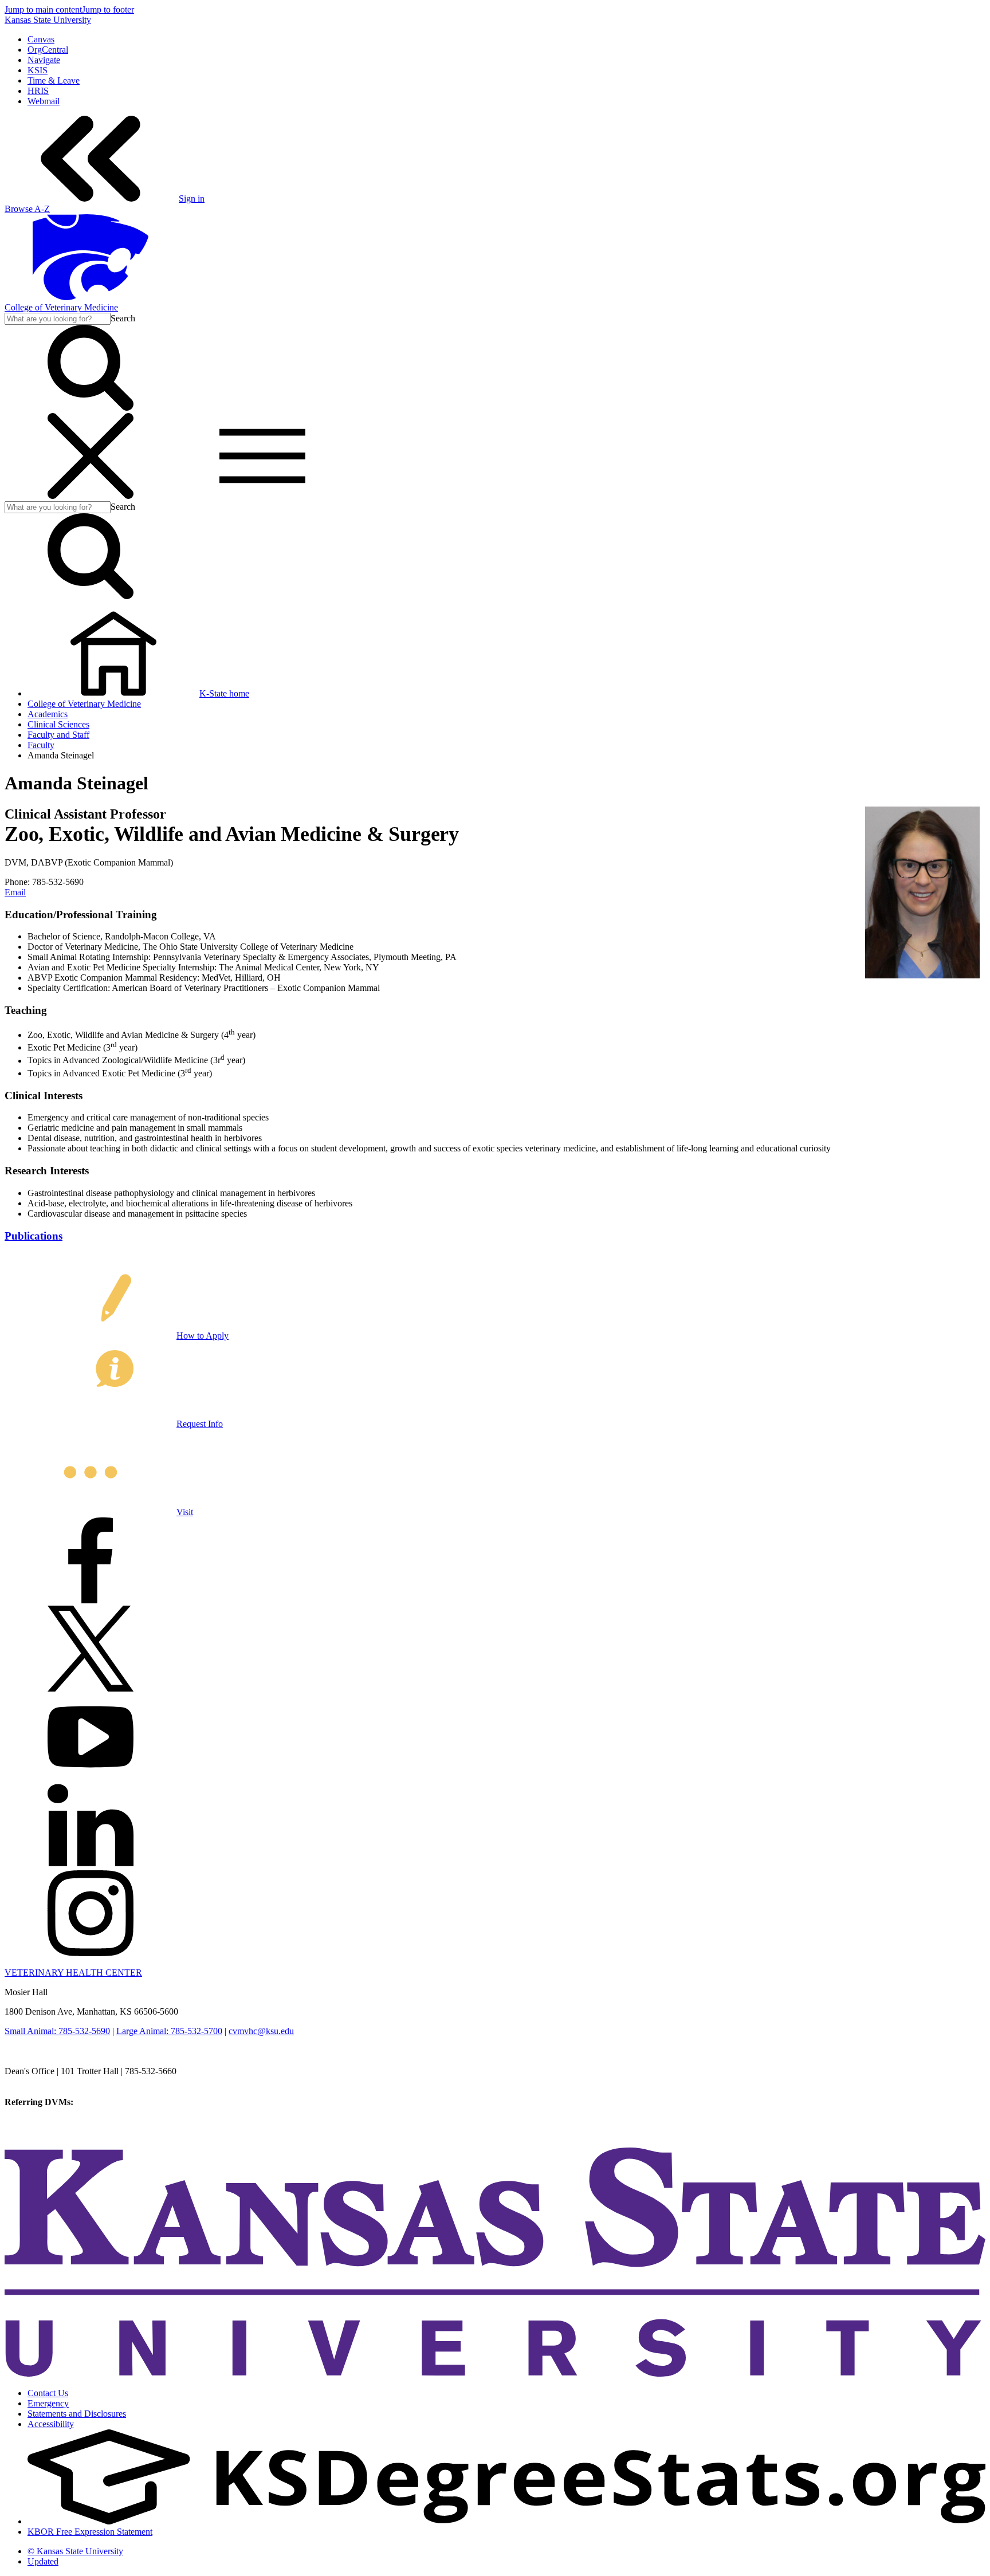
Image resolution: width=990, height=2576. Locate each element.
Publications (34, 1236)
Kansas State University (48, 20)
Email (15, 892)
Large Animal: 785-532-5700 (169, 2031)
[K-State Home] (91, 297)
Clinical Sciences (58, 724)
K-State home (224, 693)
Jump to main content (43, 9)
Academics (48, 714)
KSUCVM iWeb (35, 2123)
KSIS (38, 70)
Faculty (41, 745)
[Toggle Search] (91, 408)
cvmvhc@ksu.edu (261, 2031)
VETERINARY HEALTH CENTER (73, 1973)
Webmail (44, 101)
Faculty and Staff (58, 735)
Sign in (192, 198)
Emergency (48, 2403)
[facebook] (91, 1600)
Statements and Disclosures (77, 2414)
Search (123, 318)
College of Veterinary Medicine (61, 307)
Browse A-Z (27, 209)
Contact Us (48, 2393)
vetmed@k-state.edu (42, 2081)
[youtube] (91, 1777)
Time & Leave (54, 80)
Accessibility (51, 2424)
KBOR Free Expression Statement (90, 2532)
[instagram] (91, 1953)
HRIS (38, 91)
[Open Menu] (176, 496)
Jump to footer (108, 9)
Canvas (41, 39)
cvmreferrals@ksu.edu (116, 2102)
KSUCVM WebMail (42, 2133)
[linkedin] (91, 1865)
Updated (43, 2561)
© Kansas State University (75, 2551)
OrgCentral (48, 50)
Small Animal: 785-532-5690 (57, 2031)
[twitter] (91, 1688)
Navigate (44, 60)
